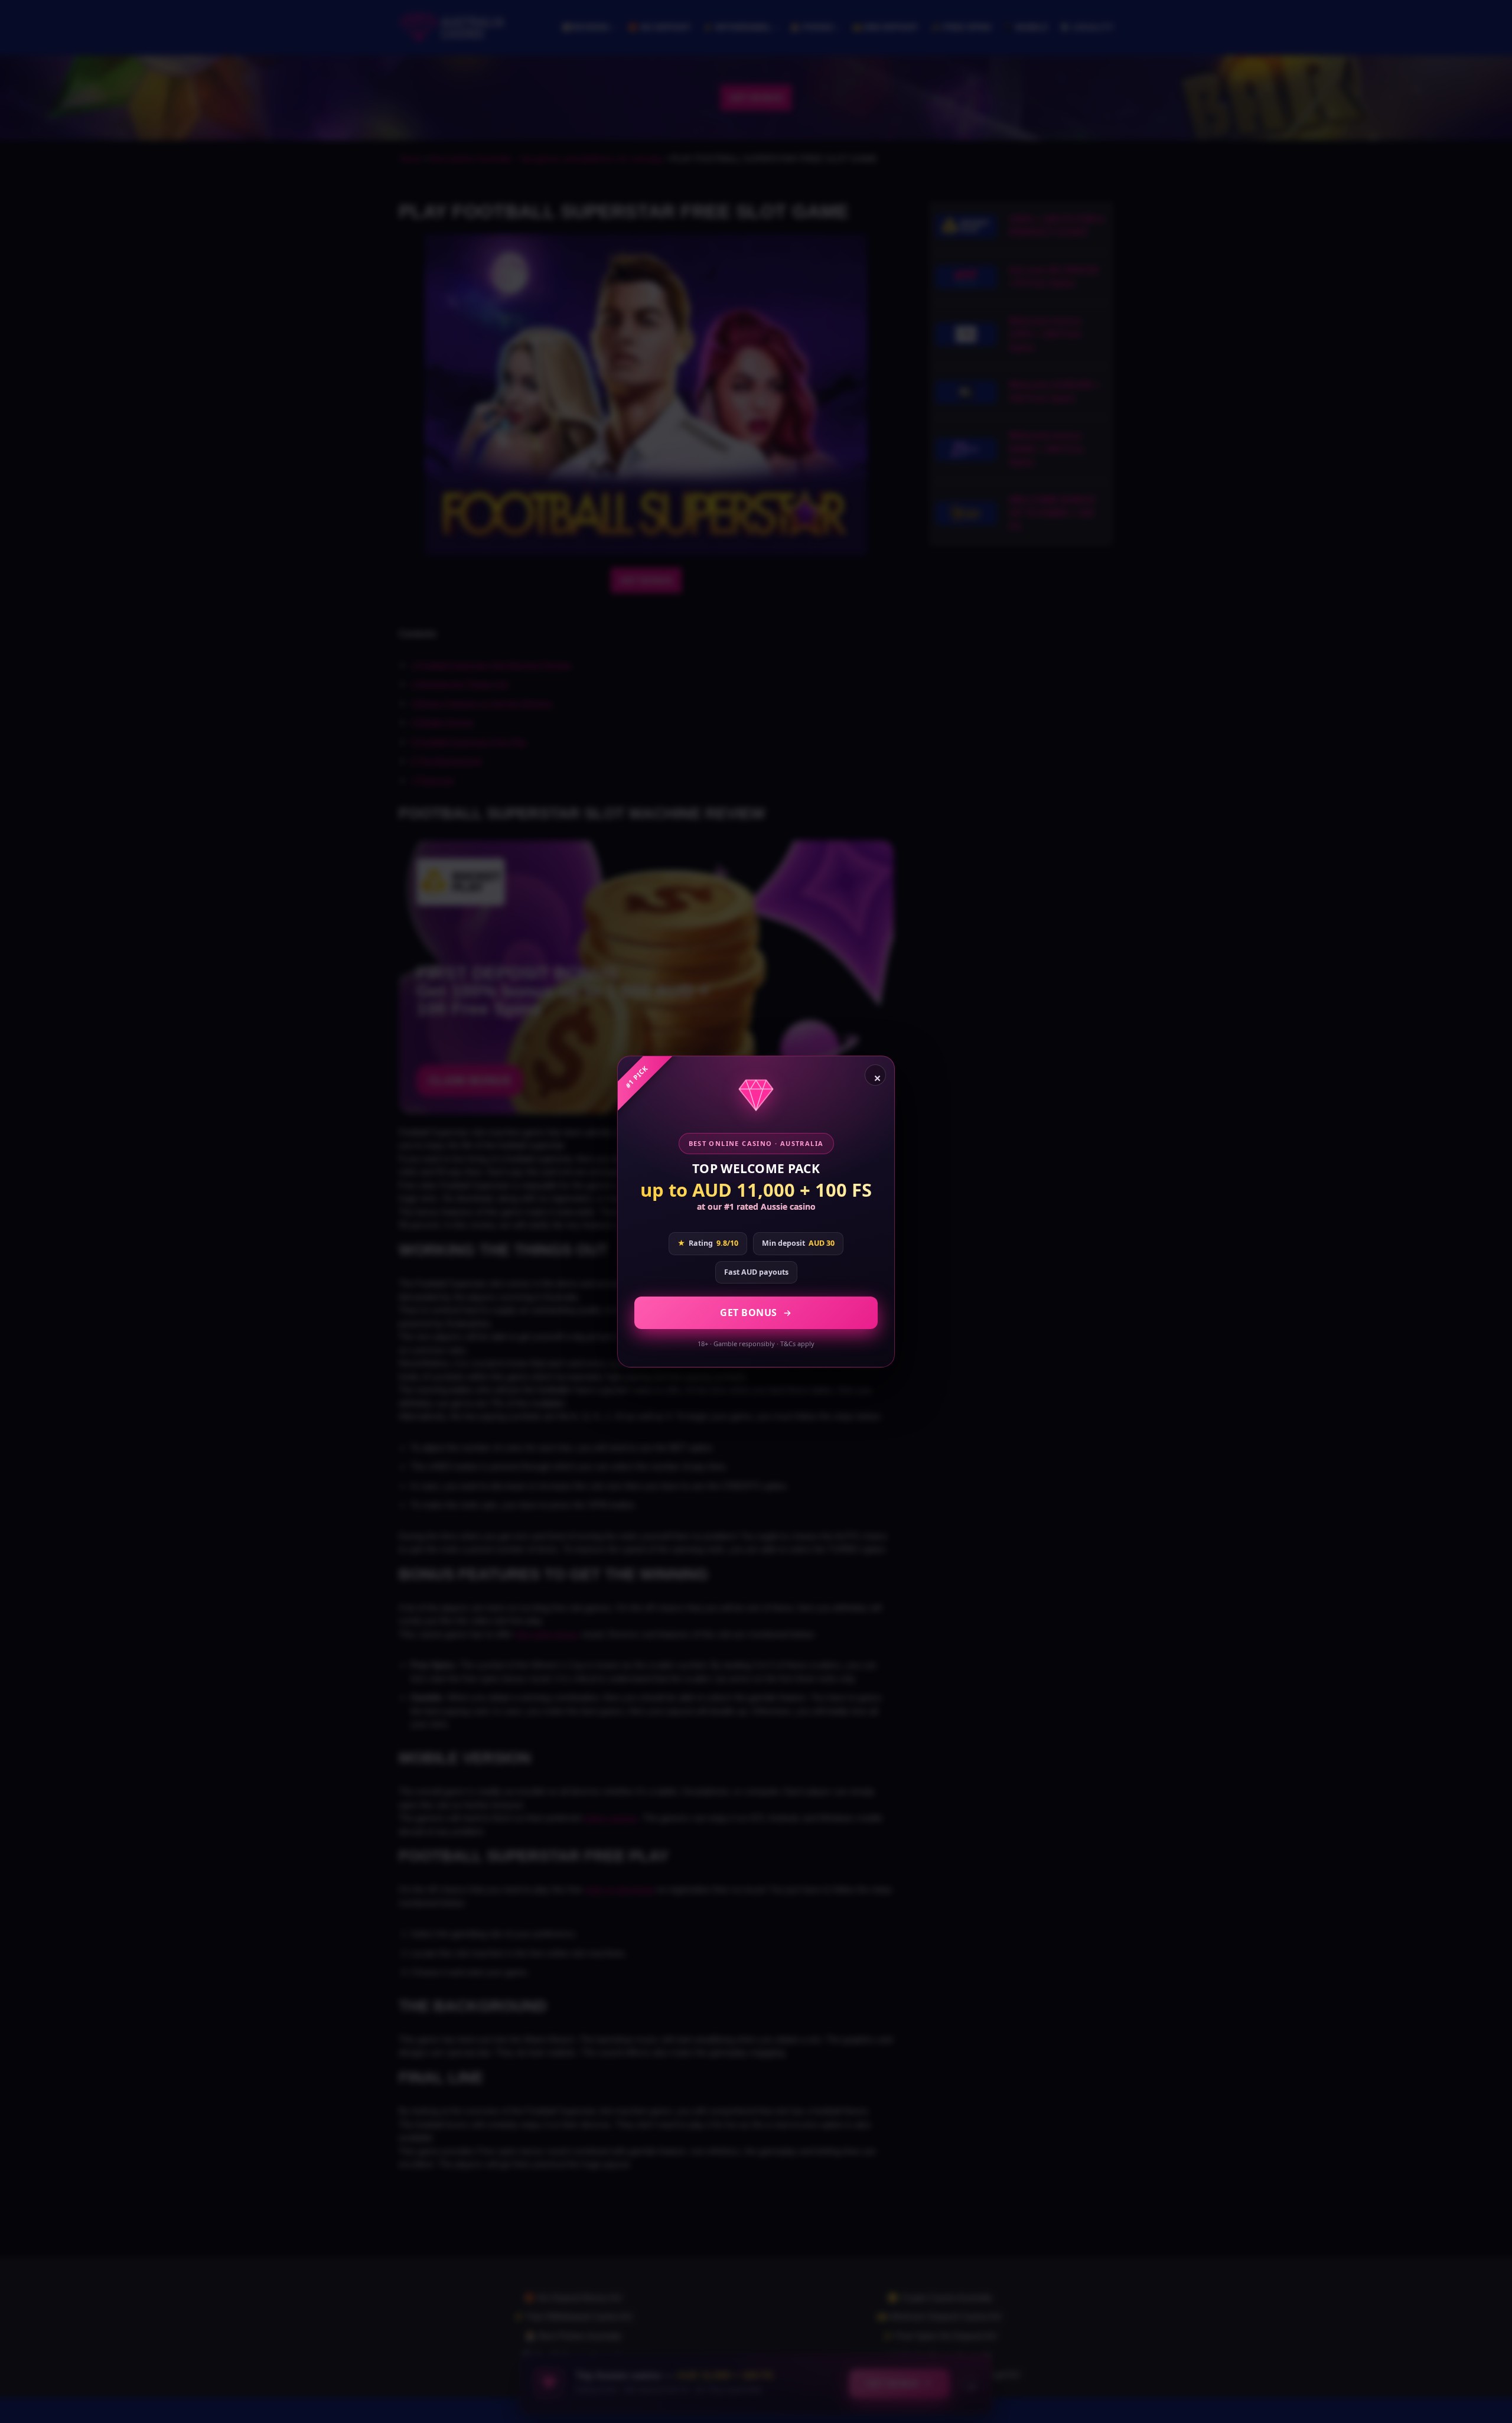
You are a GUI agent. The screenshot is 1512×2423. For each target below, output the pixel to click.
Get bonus (749, 1313)
